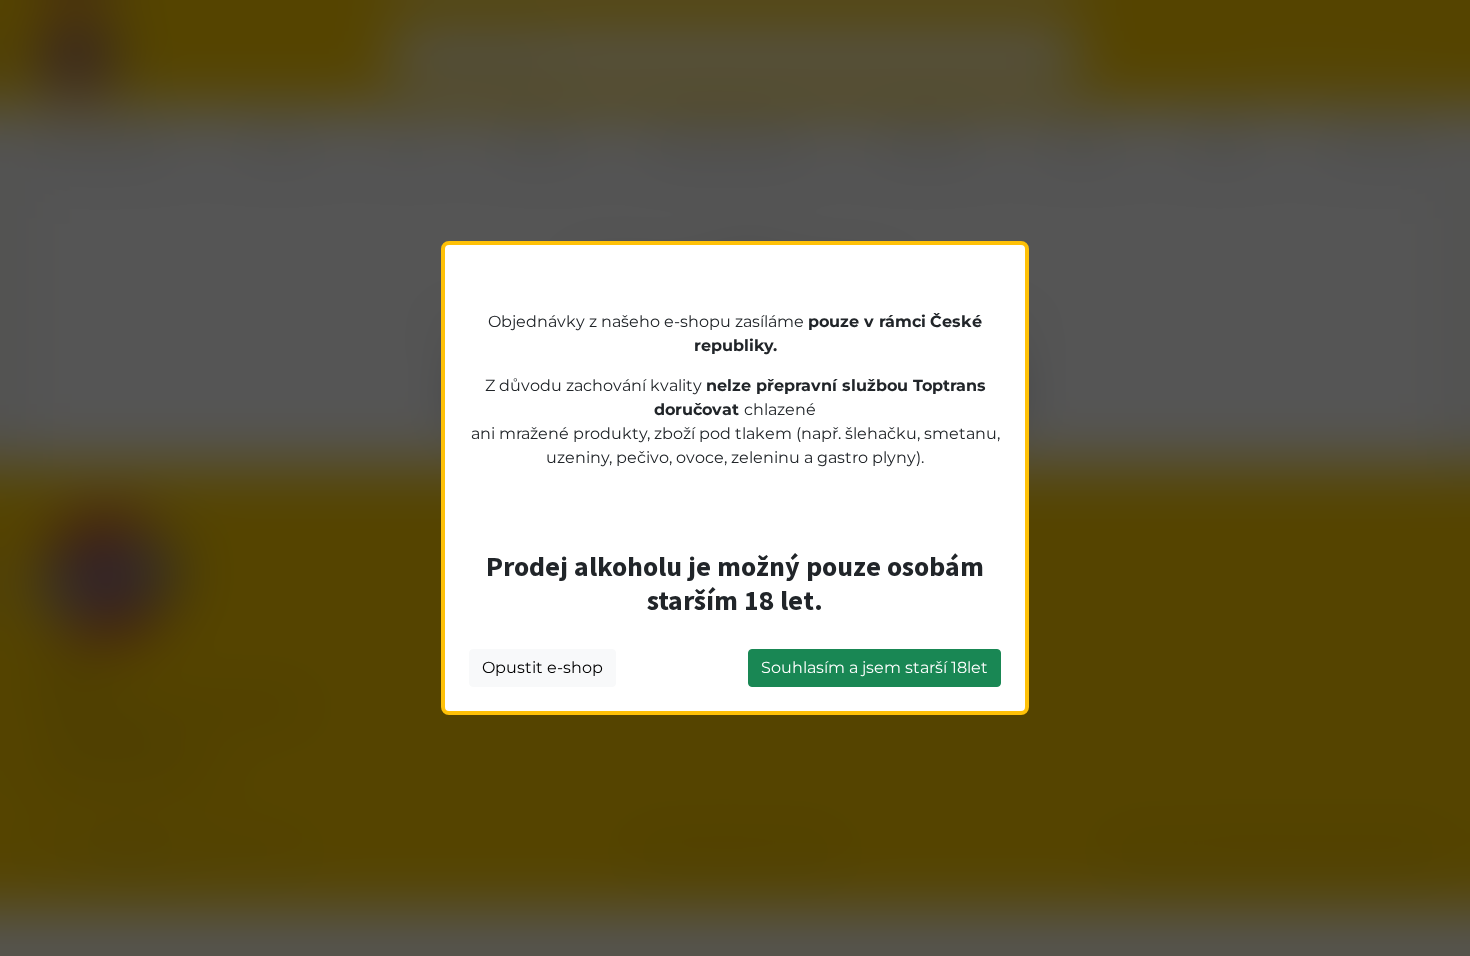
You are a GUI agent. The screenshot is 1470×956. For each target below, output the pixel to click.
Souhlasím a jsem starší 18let (874, 667)
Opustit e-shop (542, 667)
